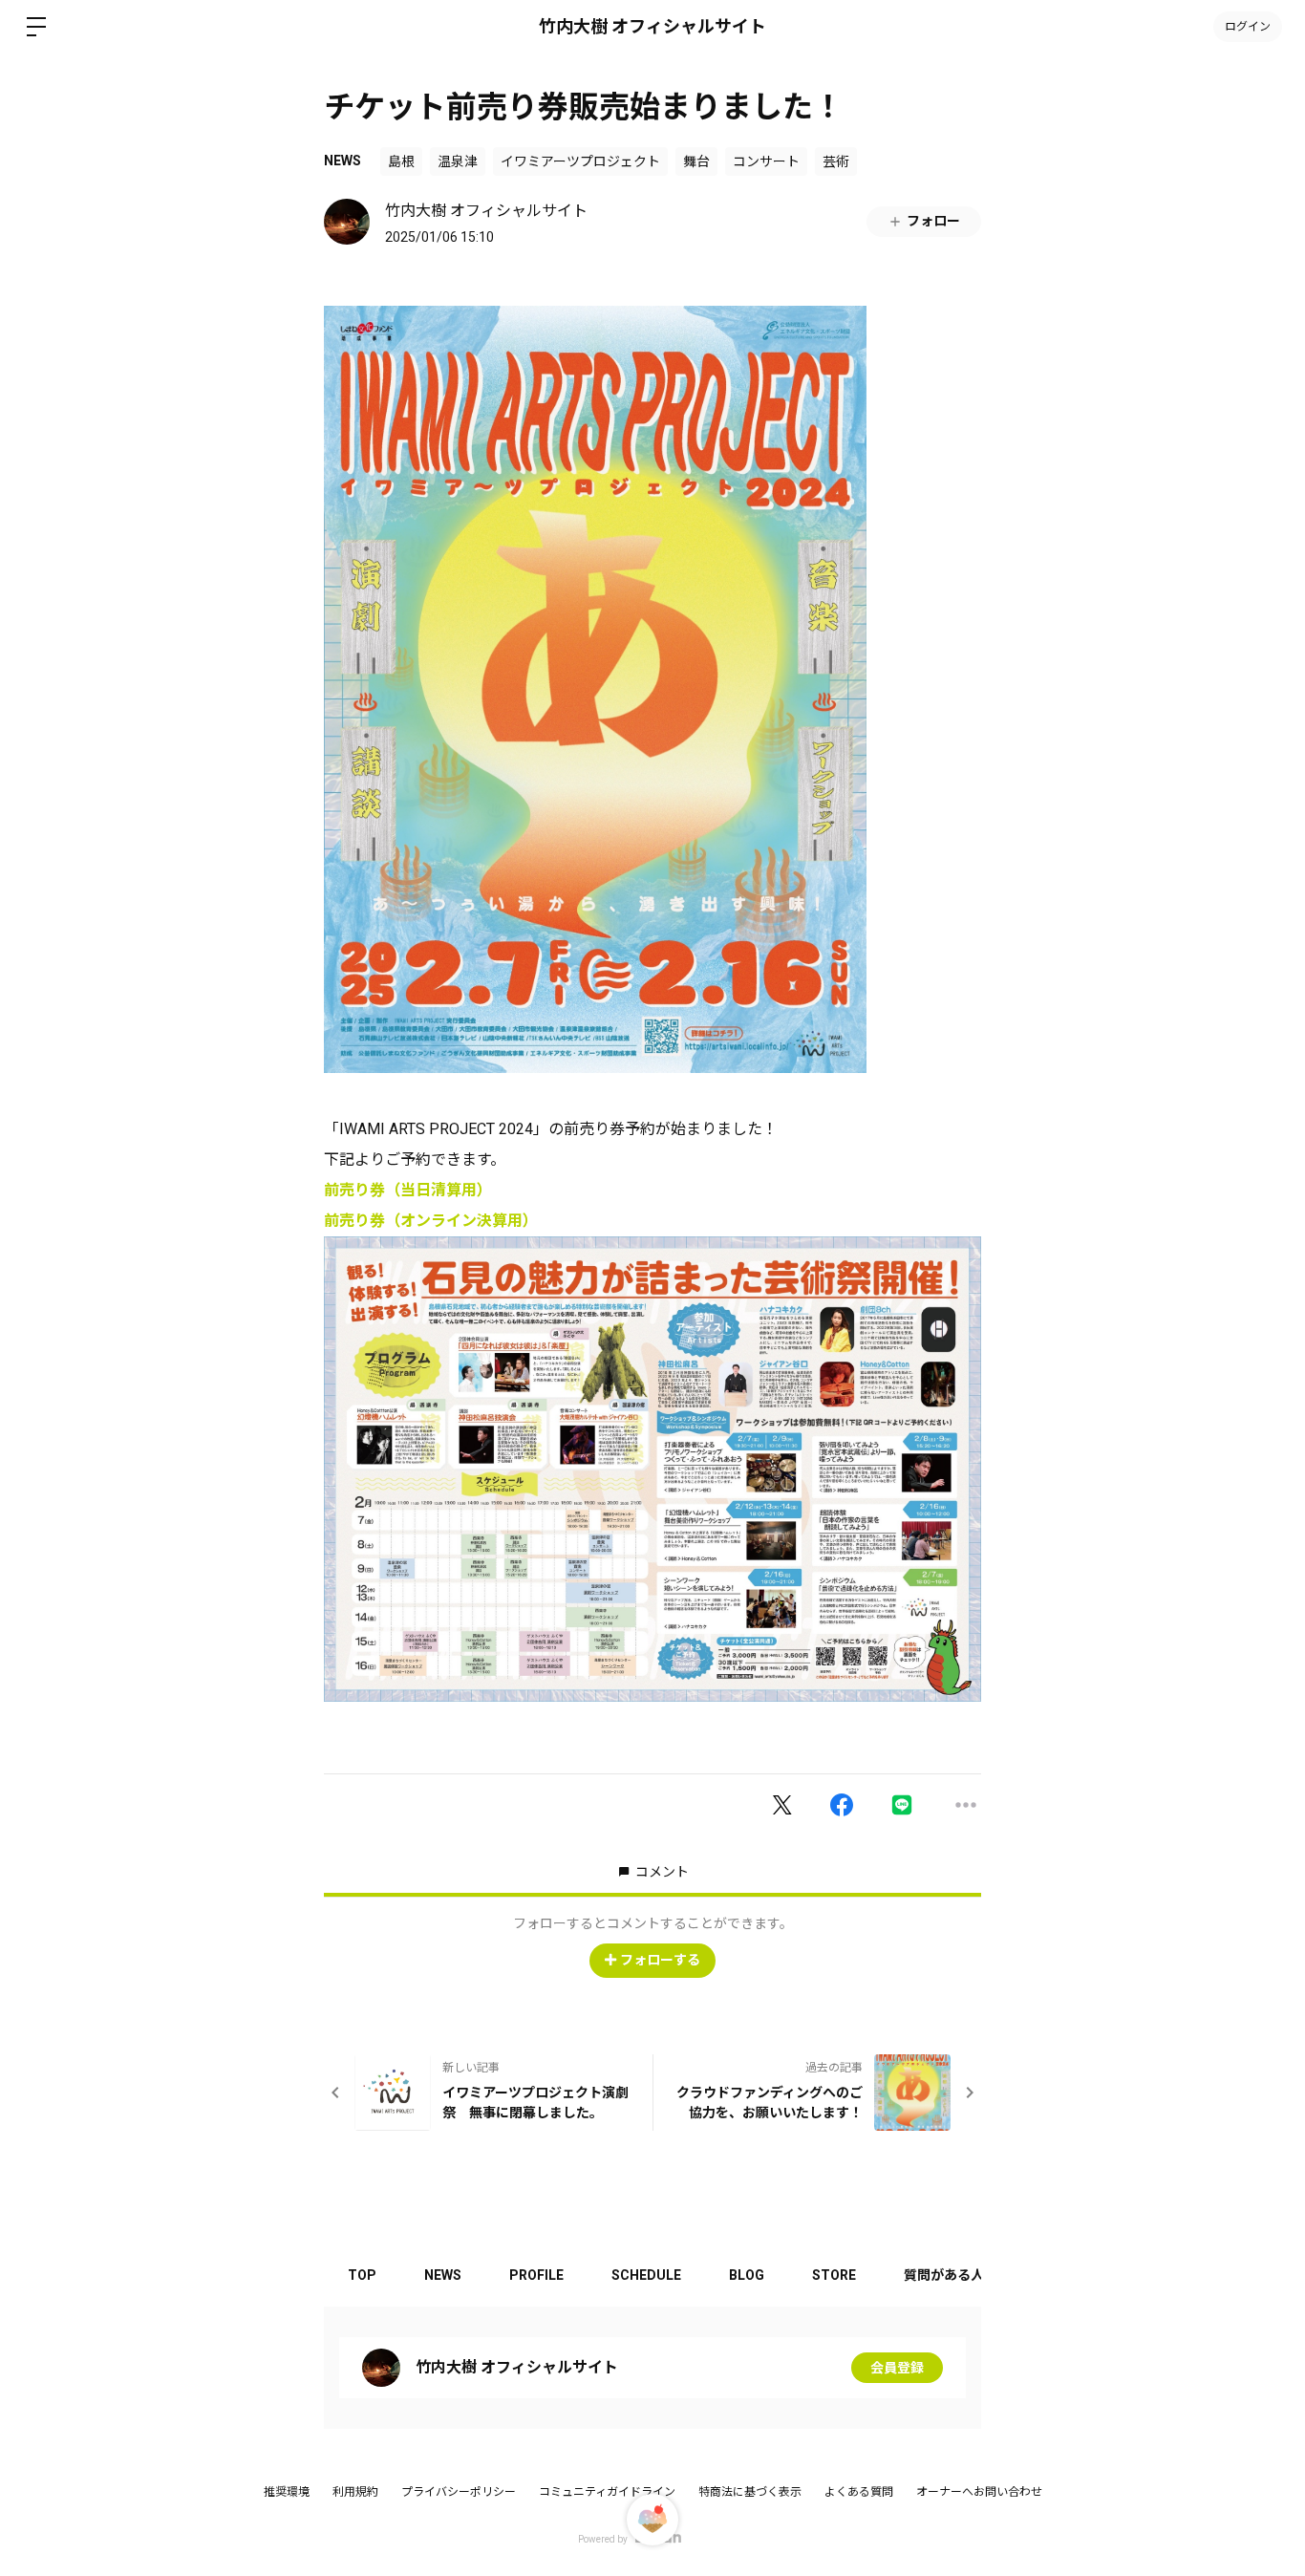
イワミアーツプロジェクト (580, 161)
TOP (362, 2275)
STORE (834, 2275)
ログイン (1248, 27)
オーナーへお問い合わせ (979, 2492)
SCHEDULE (646, 2275)
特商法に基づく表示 (750, 2492)
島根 (401, 161)
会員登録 (897, 2368)
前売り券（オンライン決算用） (431, 1221)
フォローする (660, 1960)
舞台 (696, 161)
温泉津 (458, 161)
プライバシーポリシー (459, 2492)
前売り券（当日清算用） (408, 1190)
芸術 (836, 161)
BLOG (747, 2275)
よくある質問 (859, 2492)
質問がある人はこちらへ (977, 2275)
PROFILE (536, 2275)
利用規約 (355, 2492)
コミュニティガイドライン (607, 2492)
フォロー (933, 221)
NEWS (342, 161)
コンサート (766, 161)
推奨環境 (287, 2492)
